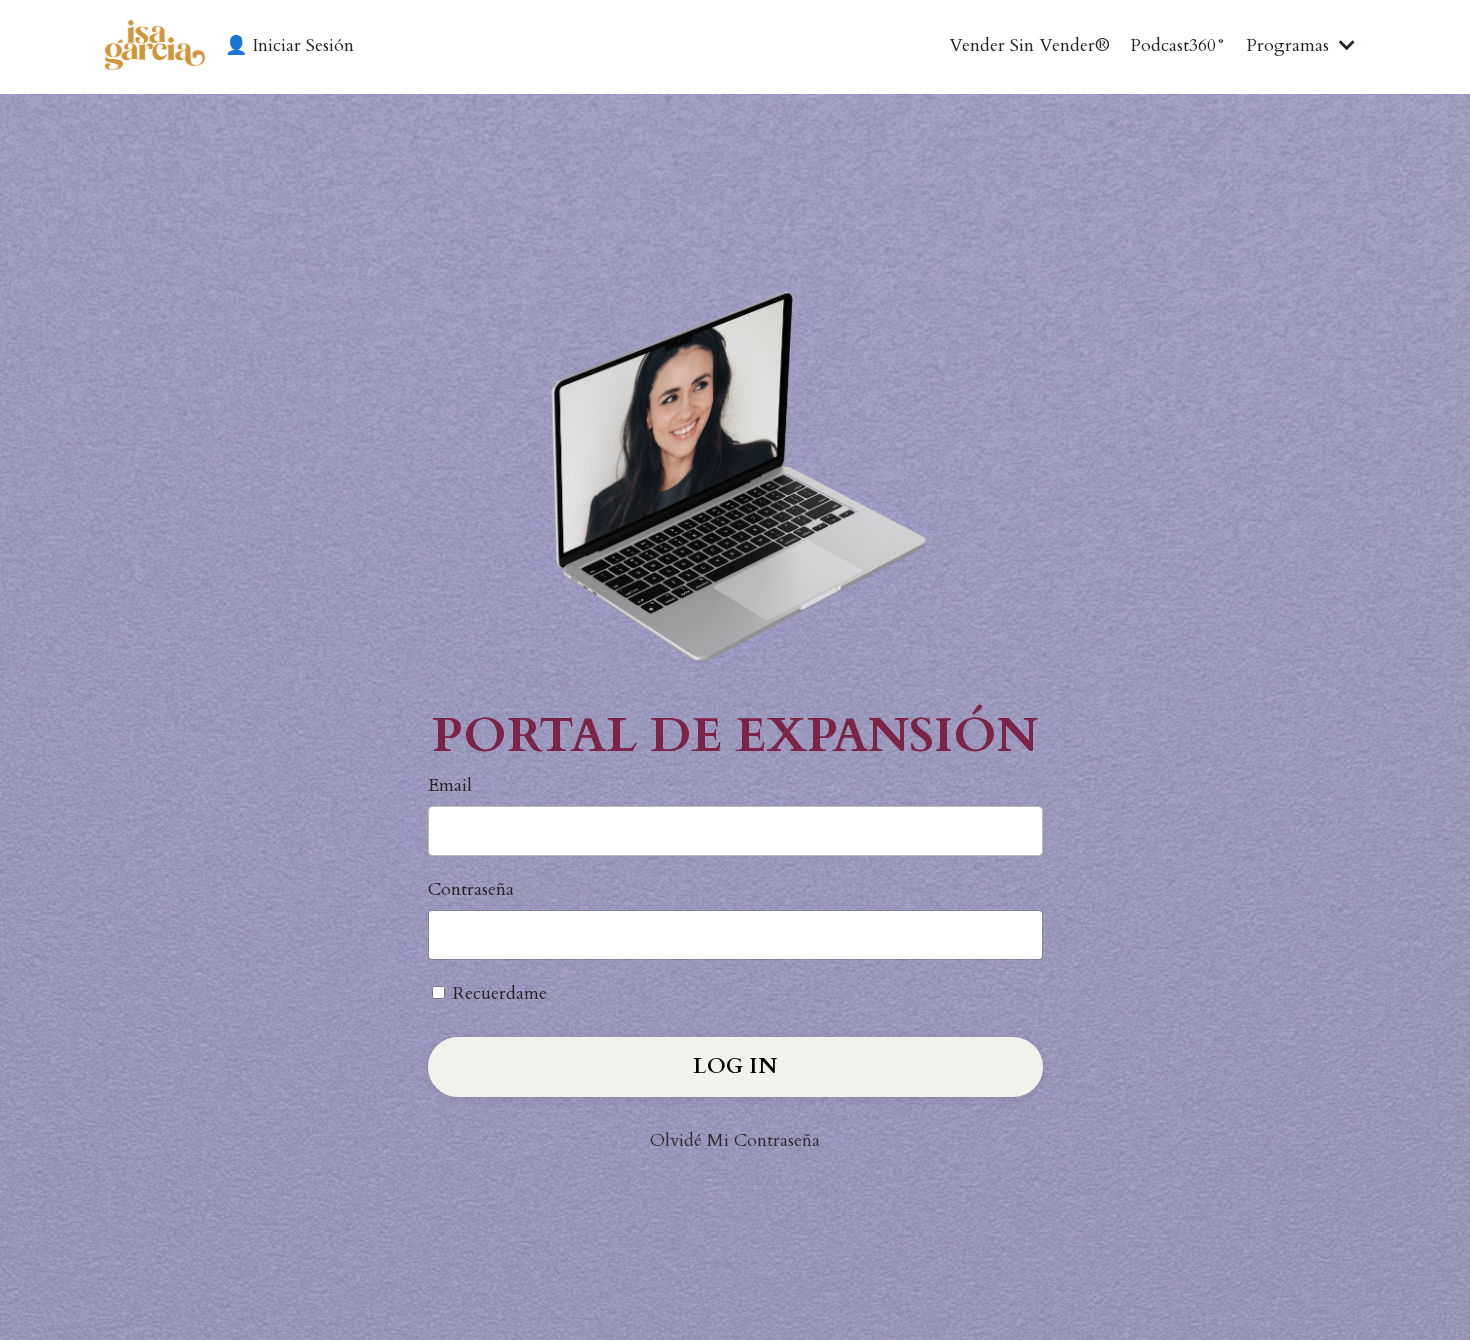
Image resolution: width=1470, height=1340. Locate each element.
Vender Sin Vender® (1029, 45)
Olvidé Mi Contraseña (735, 1140)
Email (450, 785)
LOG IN (735, 1066)
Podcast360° (1178, 45)
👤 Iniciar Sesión (289, 45)
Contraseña (471, 889)
